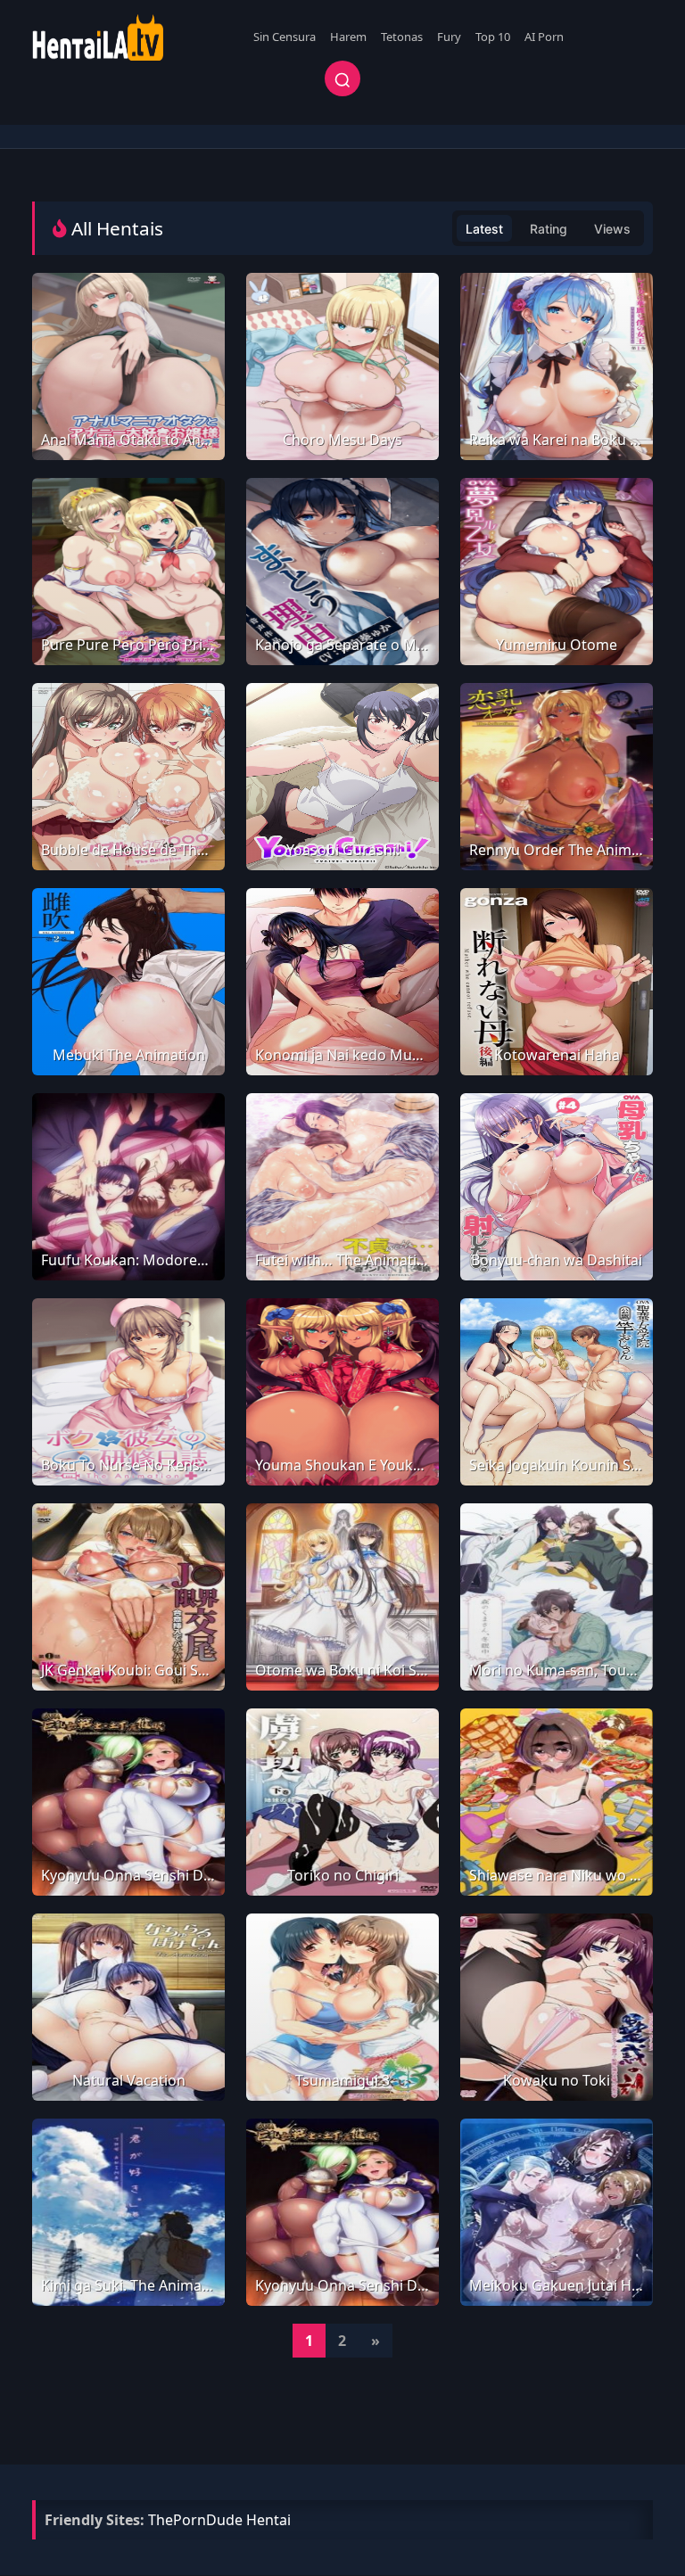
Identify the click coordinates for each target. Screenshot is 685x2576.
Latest (484, 229)
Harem (348, 37)
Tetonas (402, 37)
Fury (449, 37)
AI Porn (544, 37)
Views (612, 229)
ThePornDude (195, 2520)
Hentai (268, 2520)
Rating (549, 229)
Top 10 (493, 37)
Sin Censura (285, 37)
